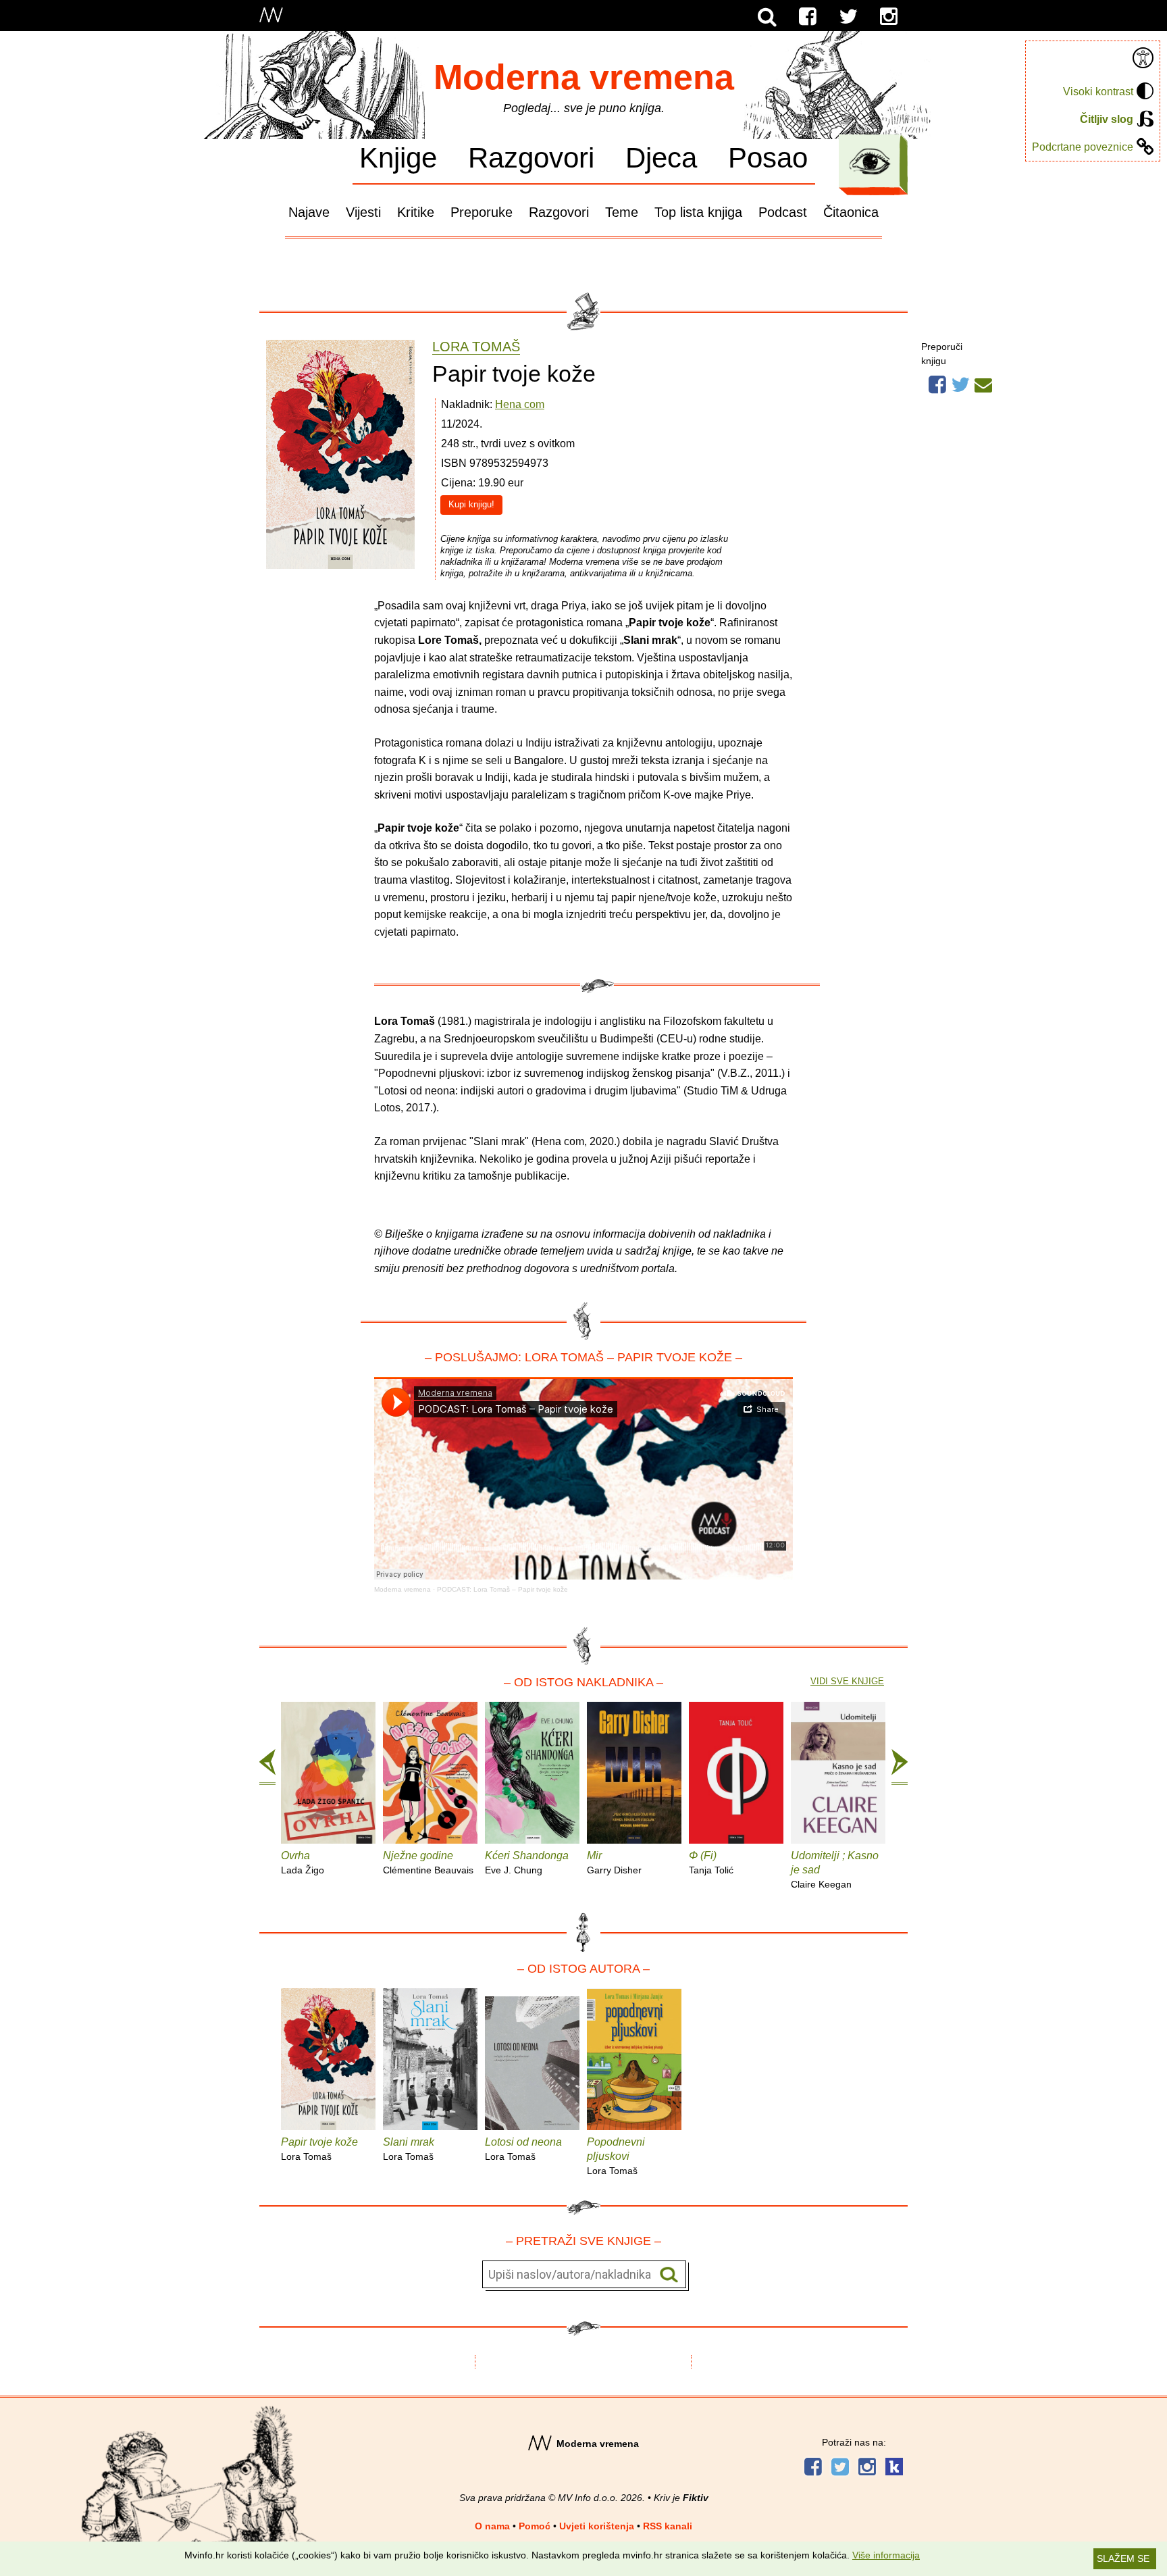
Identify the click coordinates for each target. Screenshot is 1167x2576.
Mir (614, 1863)
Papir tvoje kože (319, 2149)
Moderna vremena (584, 77)
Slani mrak (409, 2149)
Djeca (661, 157)
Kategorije (870, 161)
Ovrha (303, 1863)
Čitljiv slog (1107, 119)
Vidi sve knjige (847, 1681)
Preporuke (482, 212)
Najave (309, 212)
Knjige (398, 157)
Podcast (783, 212)
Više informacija (886, 2555)
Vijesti (363, 212)
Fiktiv (696, 2498)
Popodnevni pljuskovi (616, 2156)
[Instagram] (889, 17)
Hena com (520, 404)
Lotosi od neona (523, 2149)
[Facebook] (808, 17)
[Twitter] (848, 17)
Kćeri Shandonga (527, 1863)
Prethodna (267, 1767)
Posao (768, 157)
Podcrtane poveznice (1083, 147)
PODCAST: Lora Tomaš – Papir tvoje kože (502, 1589)
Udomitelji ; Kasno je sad (835, 1870)
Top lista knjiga (698, 212)
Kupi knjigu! (471, 504)
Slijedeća (900, 1767)
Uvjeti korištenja (597, 2526)
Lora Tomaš (476, 347)
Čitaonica (851, 212)
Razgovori (531, 157)
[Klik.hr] (894, 2468)
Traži (669, 2275)
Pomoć (535, 2526)
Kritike (416, 212)
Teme (622, 212)
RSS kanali (668, 2526)
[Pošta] (983, 383)
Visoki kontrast (1098, 92)
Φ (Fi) (711, 1863)
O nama (492, 2526)
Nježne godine (428, 1863)
